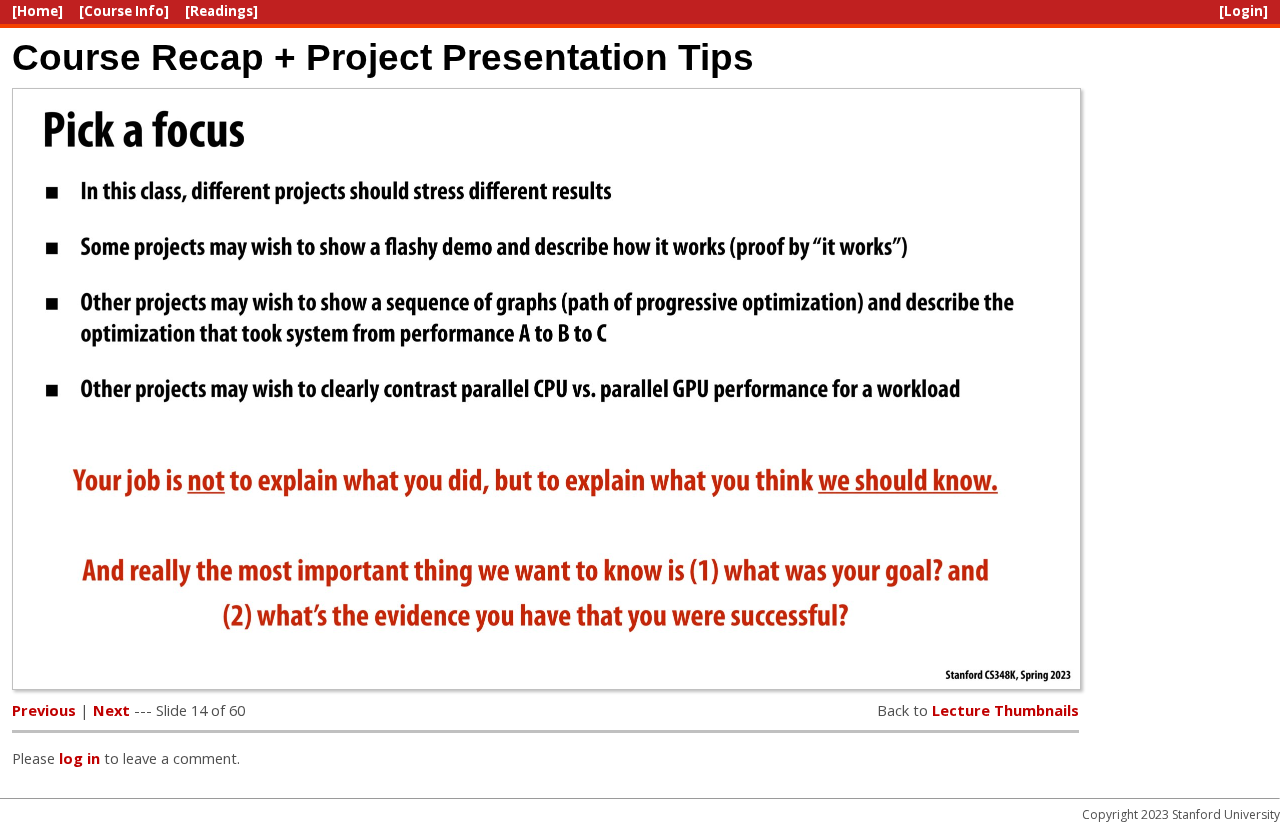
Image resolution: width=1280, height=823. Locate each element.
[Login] (1243, 11)
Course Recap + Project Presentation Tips (383, 57)
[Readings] (221, 11)
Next (111, 710)
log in (79, 758)
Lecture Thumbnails (1005, 710)
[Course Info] (124, 11)
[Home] (37, 11)
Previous (44, 710)
